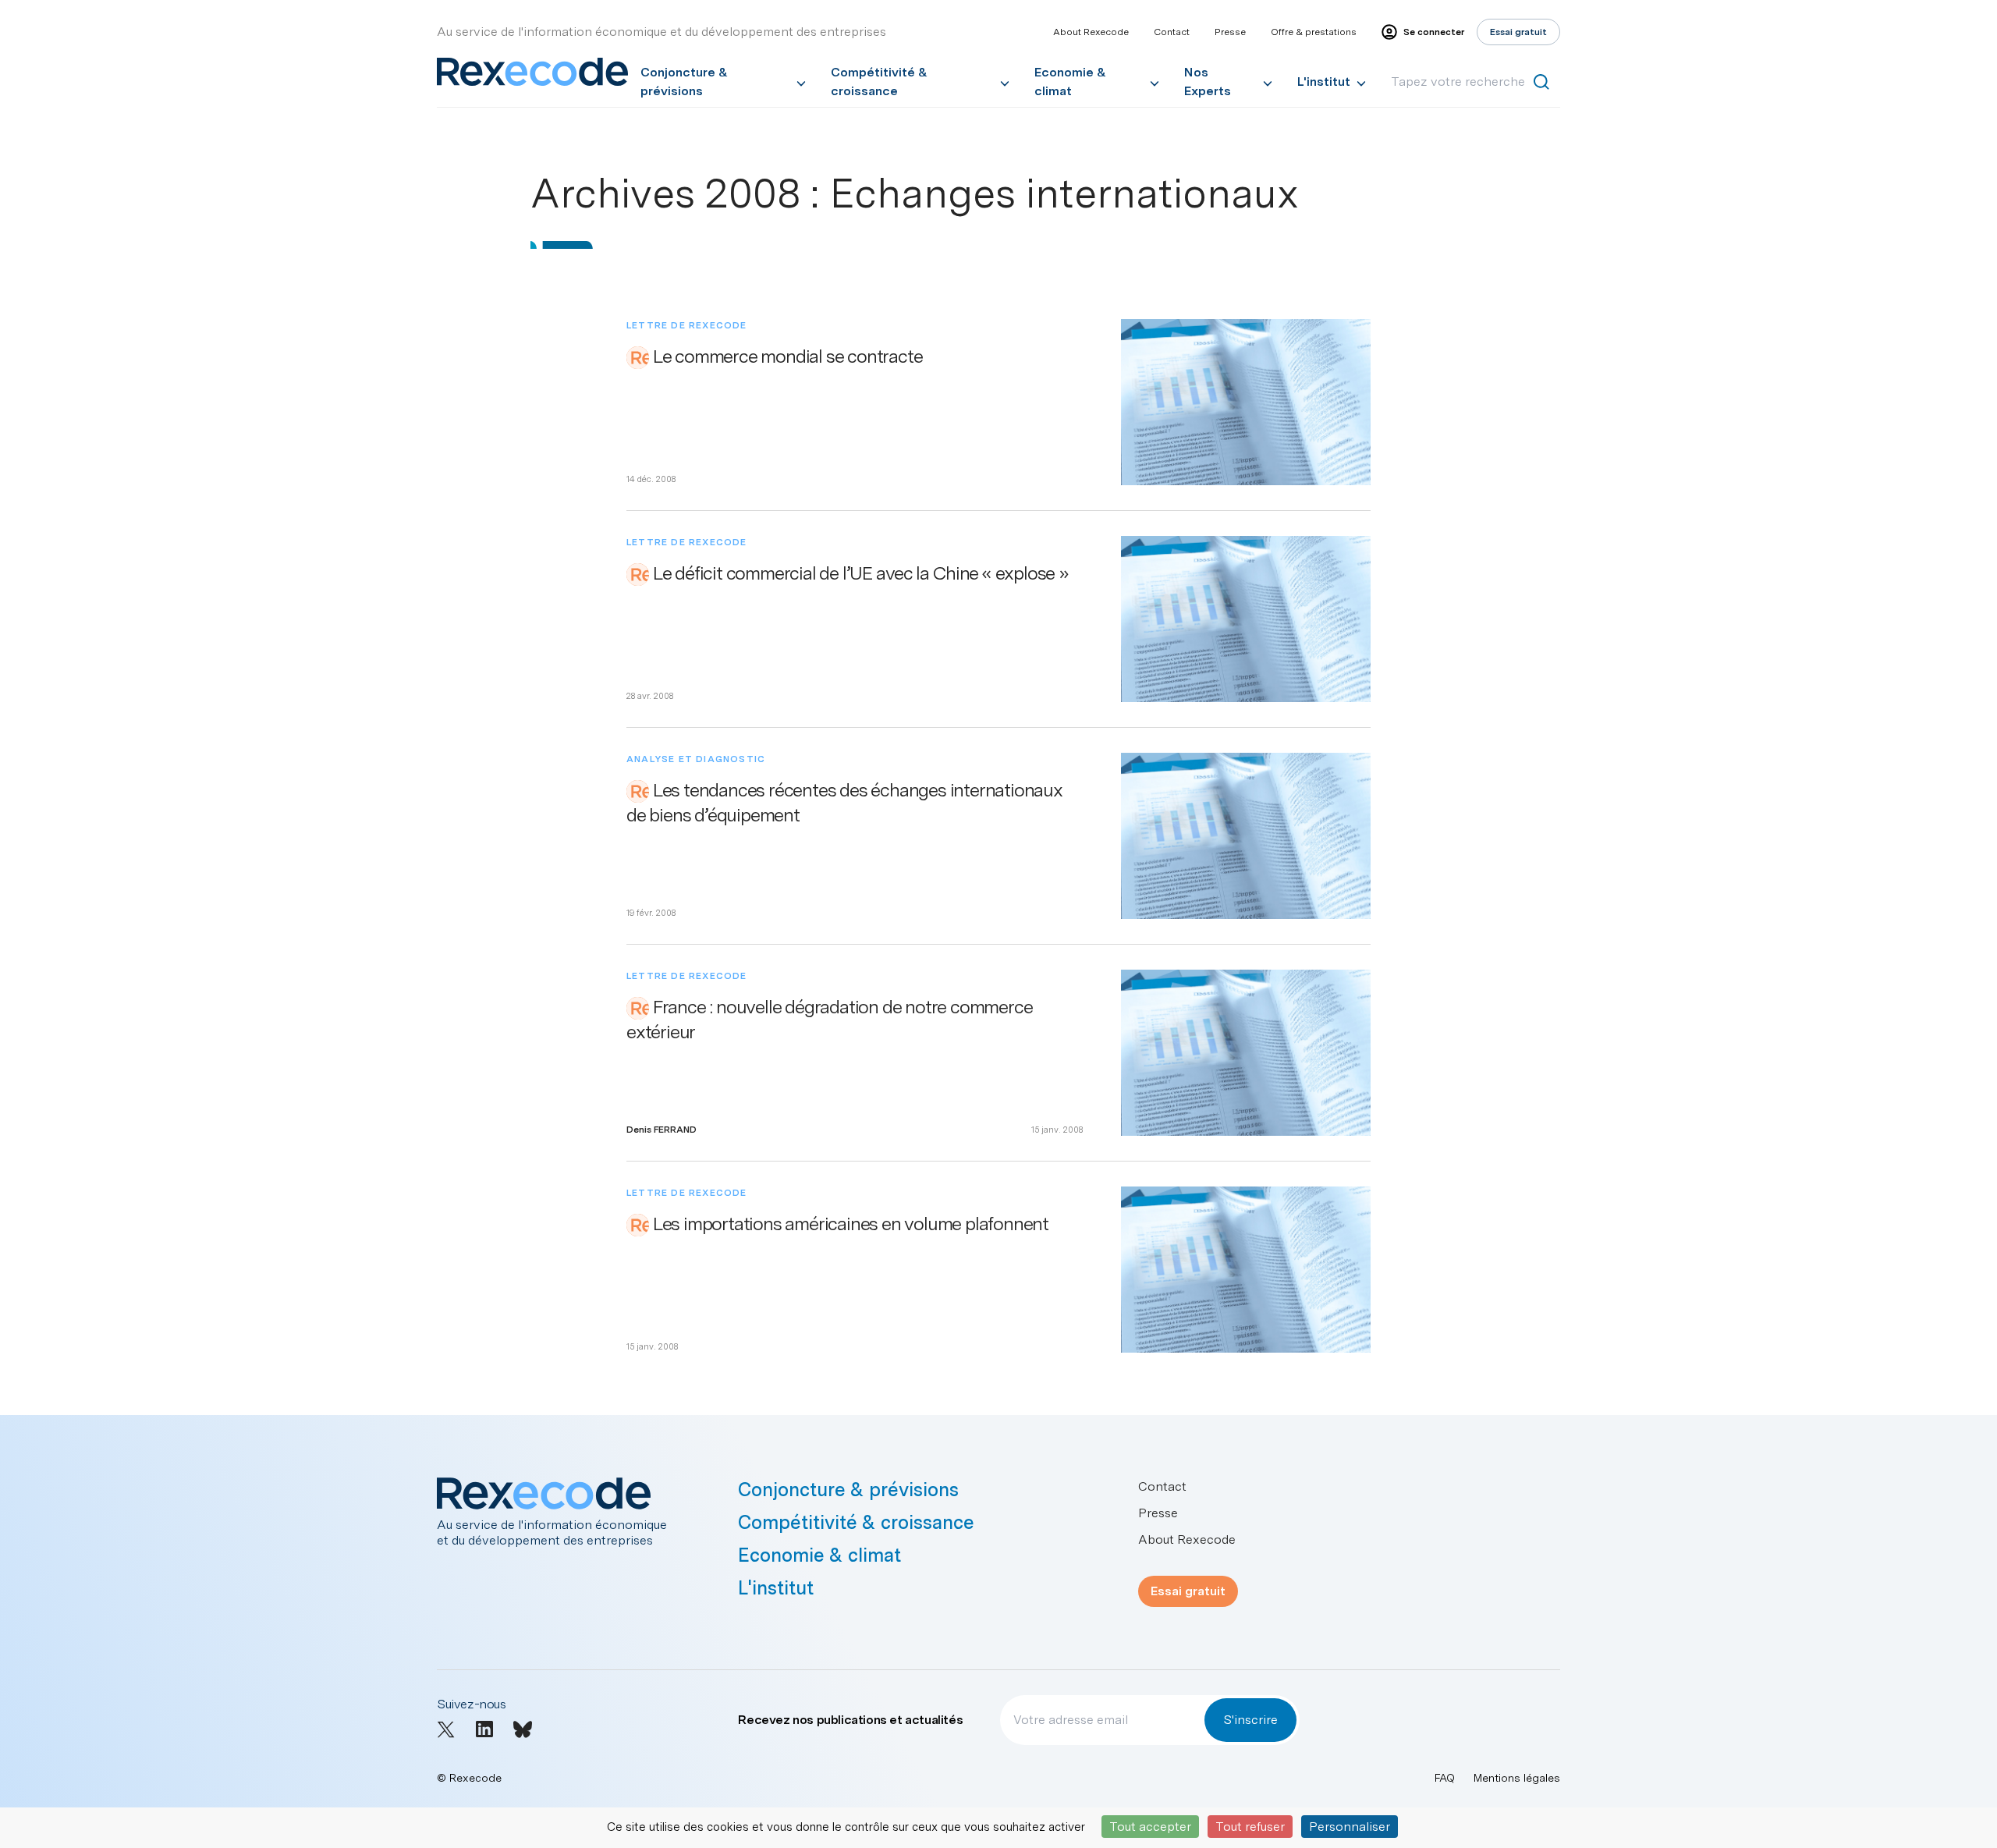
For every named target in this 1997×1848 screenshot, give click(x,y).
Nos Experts (1208, 82)
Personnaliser (1350, 1827)
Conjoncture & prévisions (684, 82)
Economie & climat (1070, 82)
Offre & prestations (1314, 32)
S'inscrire (1250, 1720)
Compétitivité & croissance (879, 82)
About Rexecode (1091, 32)
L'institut (1324, 82)
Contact (1172, 32)
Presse (1230, 32)
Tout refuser (1250, 1827)
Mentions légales (1517, 1778)
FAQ (1445, 1778)
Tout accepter (1150, 1827)
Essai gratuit (1188, 1591)
